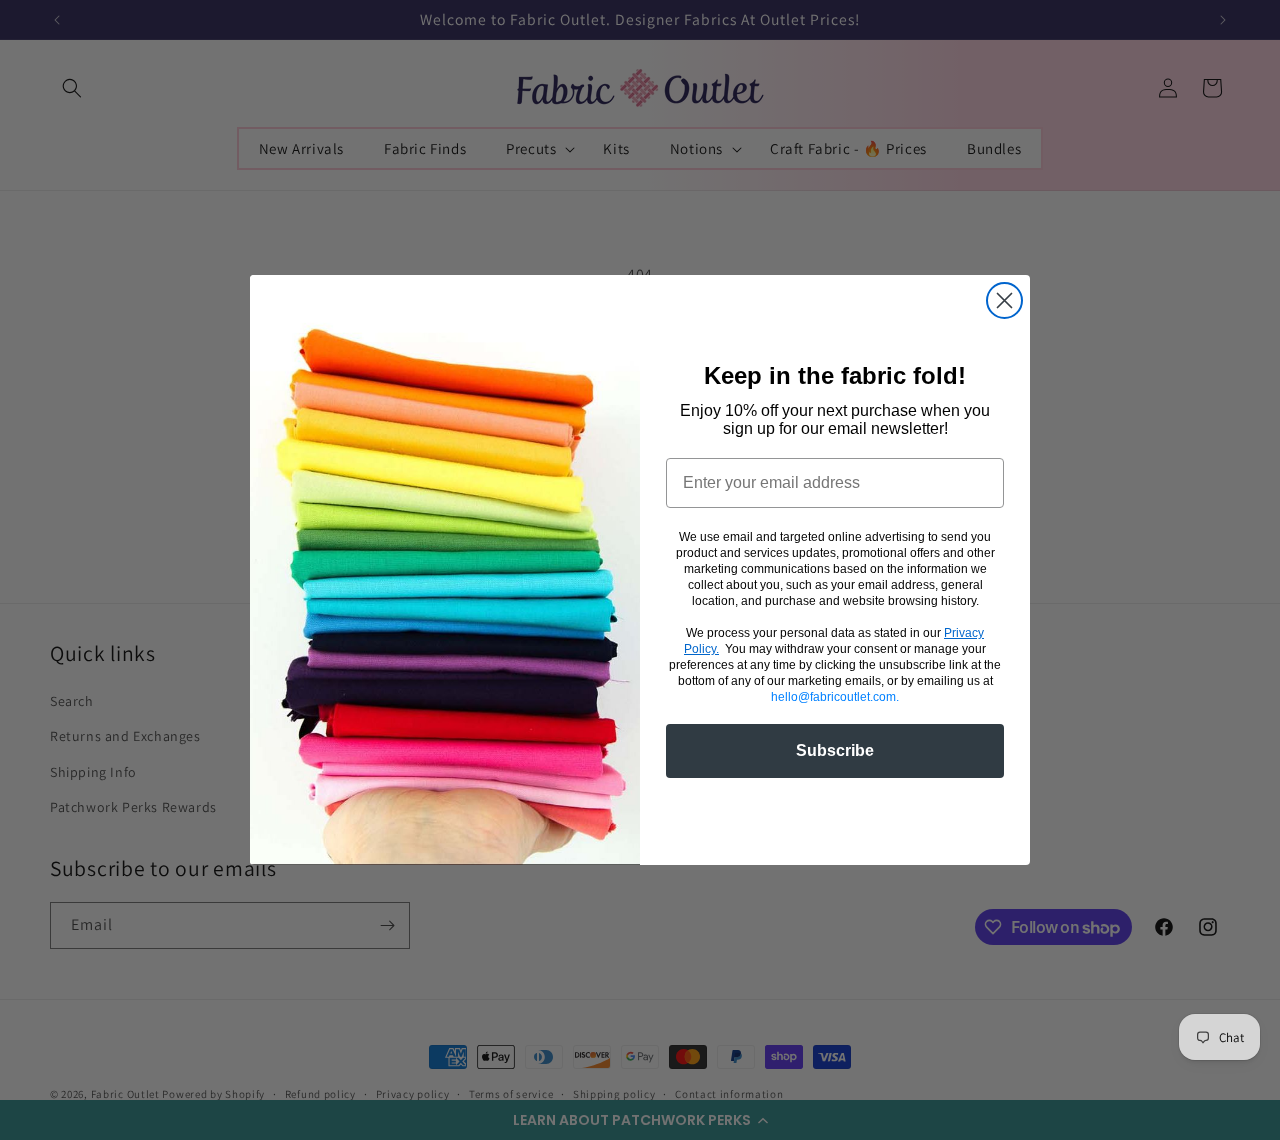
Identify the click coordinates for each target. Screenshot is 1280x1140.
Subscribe (835, 750)
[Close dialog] (1004, 300)
